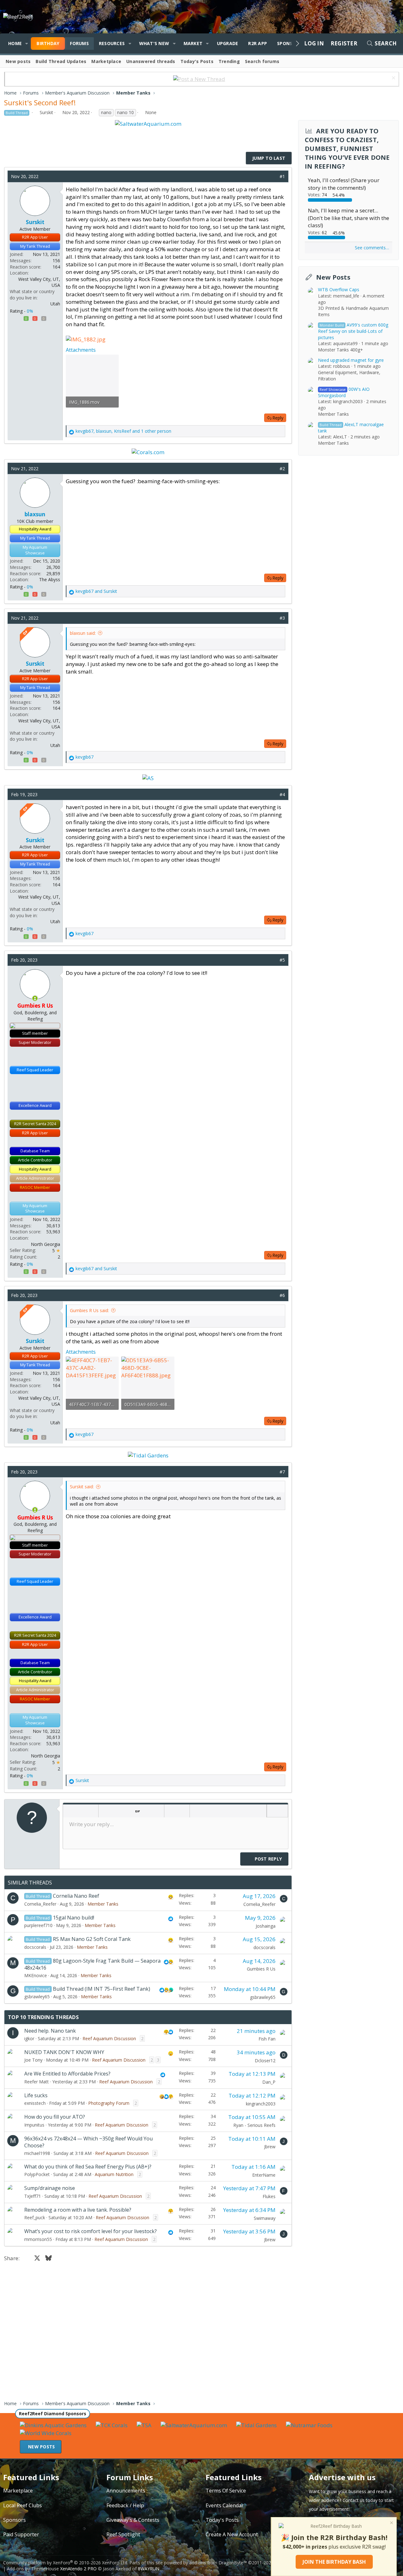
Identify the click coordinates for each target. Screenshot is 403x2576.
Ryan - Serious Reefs (254, 2125)
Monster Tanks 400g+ (341, 349)
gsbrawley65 (37, 1997)
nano (106, 112)
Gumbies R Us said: (89, 1310)
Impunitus (34, 2125)
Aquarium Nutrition (114, 2174)
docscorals (35, 1947)
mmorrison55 (38, 2239)
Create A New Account (232, 2534)
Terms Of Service (226, 2491)
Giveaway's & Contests (133, 2520)
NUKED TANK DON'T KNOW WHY (64, 2052)
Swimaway (265, 2218)
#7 (282, 1472)
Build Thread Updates (61, 61)
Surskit (46, 112)
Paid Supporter (21, 2534)
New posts (18, 61)
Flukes (269, 2196)
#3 (282, 618)
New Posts (333, 277)
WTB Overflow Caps (339, 289)
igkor (29, 2038)
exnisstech (35, 2103)
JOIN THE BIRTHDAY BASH (334, 2562)
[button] (27, 43)
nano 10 (125, 112)
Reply (278, 418)
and (96, 591)
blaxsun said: (83, 633)
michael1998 (37, 2153)
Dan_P (269, 2082)
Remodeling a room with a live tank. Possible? (78, 2210)
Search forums (262, 61)
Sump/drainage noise (50, 2188)
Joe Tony (33, 2060)
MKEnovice (36, 1975)
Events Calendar (225, 2505)
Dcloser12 (265, 2061)
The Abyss (50, 579)
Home (15, 43)
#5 (282, 960)
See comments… (372, 248)
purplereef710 (38, 1925)
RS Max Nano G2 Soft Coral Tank (92, 1939)
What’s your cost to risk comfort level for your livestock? (91, 2231)
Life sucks (36, 2095)
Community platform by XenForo (66, 2563)
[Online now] (35, 998)
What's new (154, 43)
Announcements (126, 2491)
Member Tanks (103, 1904)
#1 (282, 176)
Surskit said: (82, 1487)
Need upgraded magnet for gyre (351, 360)
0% (30, 311)
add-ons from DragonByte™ (218, 2563)
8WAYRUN (149, 2569)
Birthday (48, 43)
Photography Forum (109, 2103)
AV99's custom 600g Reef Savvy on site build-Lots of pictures (353, 331)
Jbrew (270, 2147)
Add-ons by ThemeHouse (33, 2569)
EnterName (264, 2175)
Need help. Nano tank (50, 2031)
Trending (229, 61)
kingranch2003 (261, 2104)
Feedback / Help (125, 2505)
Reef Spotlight (123, 2534)
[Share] (273, 177)
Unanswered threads (151, 61)
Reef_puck (35, 2217)
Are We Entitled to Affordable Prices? (67, 2074)
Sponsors (14, 2520)
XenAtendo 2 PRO (78, 2569)
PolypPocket (37, 2174)
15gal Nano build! (74, 1918)
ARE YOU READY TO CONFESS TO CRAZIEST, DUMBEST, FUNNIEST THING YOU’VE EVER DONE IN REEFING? (347, 149)
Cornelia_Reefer (40, 1904)
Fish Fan (267, 2039)
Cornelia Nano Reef (76, 1896)
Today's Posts (197, 61)
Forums (79, 43)
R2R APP (258, 43)
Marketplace (106, 61)
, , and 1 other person (123, 431)
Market (193, 43)
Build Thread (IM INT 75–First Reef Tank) (102, 1989)
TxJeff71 (33, 2196)
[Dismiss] (393, 79)
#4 (282, 794)
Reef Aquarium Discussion (109, 2038)
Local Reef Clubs (23, 2505)
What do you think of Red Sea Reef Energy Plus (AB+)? (88, 2167)
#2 (282, 469)
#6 (282, 1295)
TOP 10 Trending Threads (43, 2017)
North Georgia (45, 1244)
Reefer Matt (37, 2082)
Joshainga (266, 1926)
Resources (112, 43)
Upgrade (228, 43)
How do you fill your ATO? (55, 2117)
